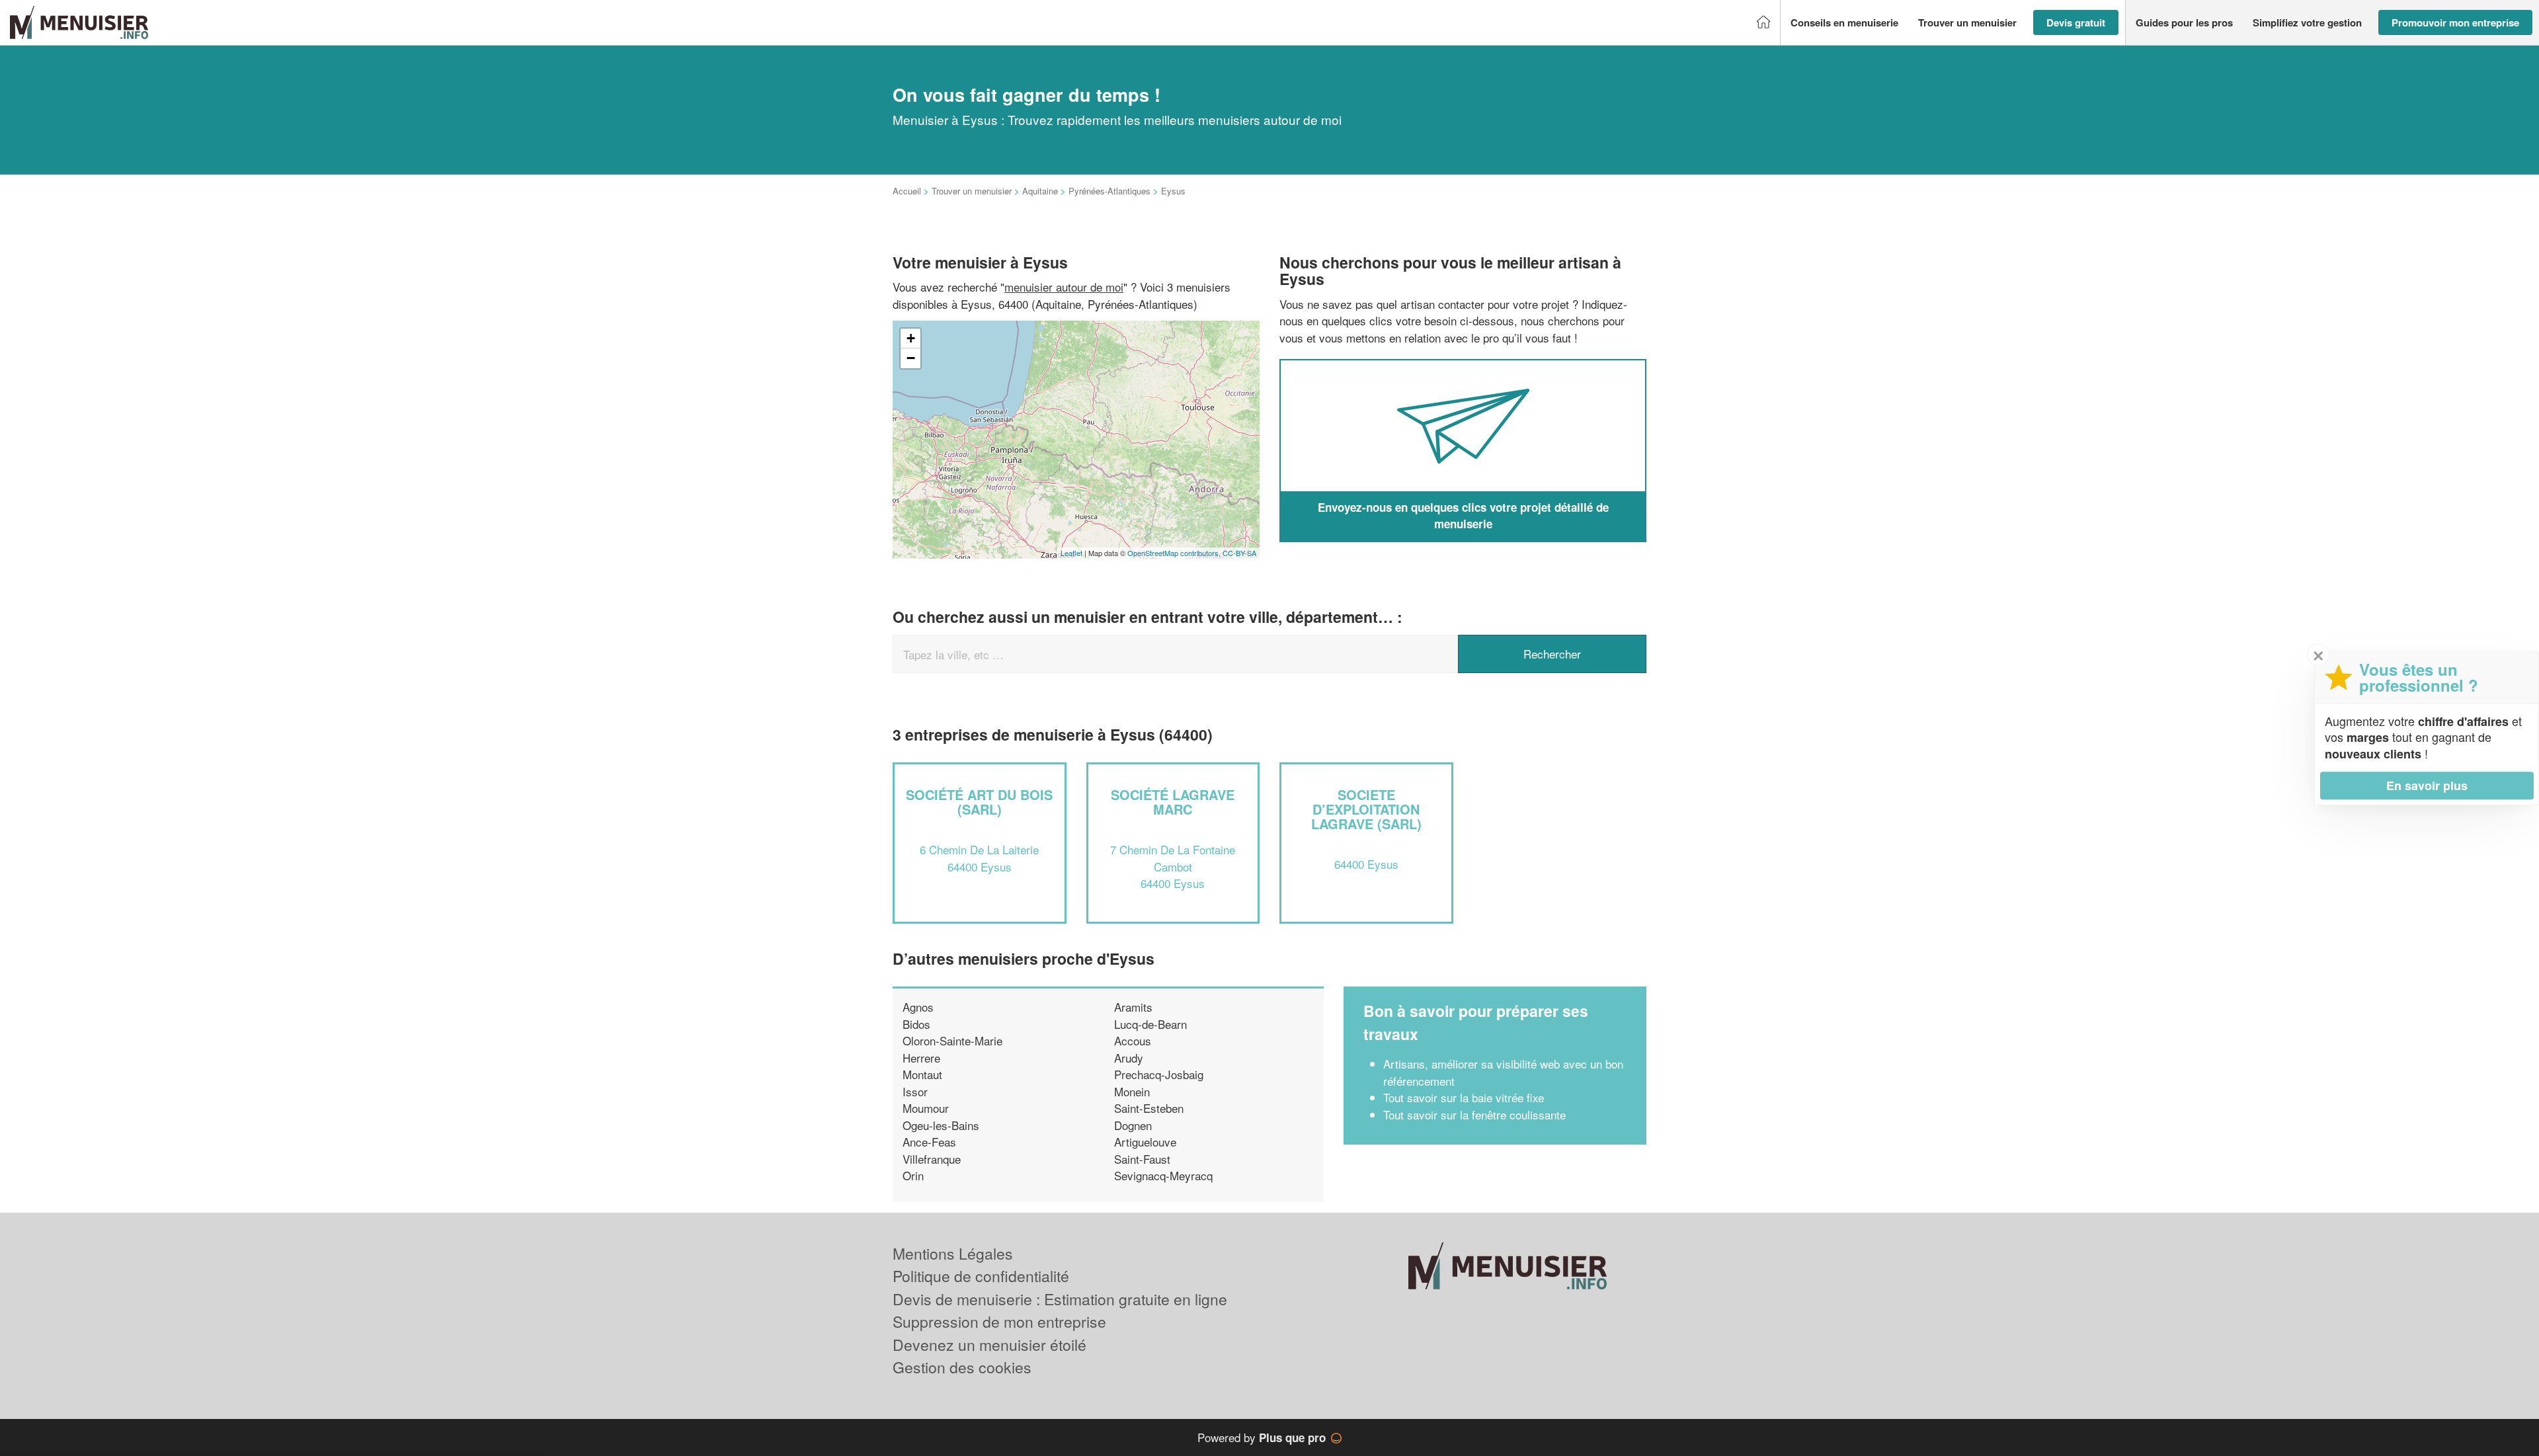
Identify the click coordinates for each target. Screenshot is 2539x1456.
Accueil (907, 191)
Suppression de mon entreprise (999, 1321)
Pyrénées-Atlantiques (1109, 191)
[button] (1844, 23)
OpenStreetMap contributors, (1175, 553)
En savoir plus (2427, 786)
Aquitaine (1040, 191)
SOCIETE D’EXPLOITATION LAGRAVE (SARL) (1366, 809)
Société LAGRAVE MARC (1173, 802)
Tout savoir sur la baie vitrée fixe (1464, 1097)
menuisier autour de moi (1064, 287)
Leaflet (1071, 553)
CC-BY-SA (1239, 553)
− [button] (911, 358)
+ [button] (911, 338)
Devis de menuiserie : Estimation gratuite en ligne (1060, 1299)
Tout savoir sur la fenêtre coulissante (1474, 1114)
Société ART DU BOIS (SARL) (979, 802)
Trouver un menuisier (972, 191)
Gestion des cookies (962, 1367)
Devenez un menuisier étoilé (989, 1345)
